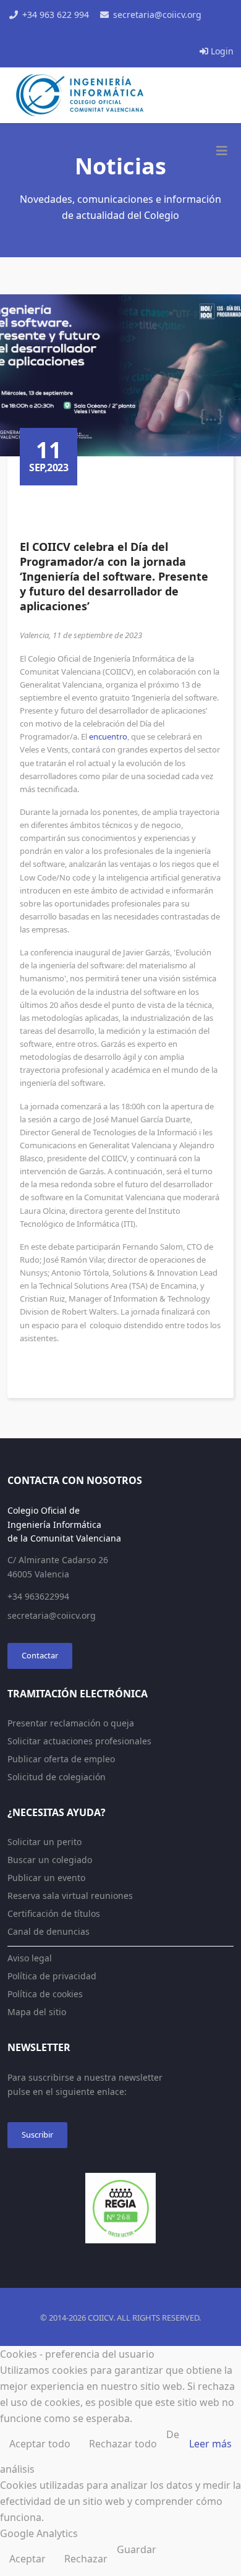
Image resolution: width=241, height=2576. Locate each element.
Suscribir (37, 2135)
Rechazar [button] (86, 2559)
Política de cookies (45, 1994)
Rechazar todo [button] (123, 2444)
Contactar (40, 1655)
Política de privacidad (52, 1976)
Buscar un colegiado (50, 1860)
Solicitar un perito (44, 1842)
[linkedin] (134, 33)
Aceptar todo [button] (40, 2444)
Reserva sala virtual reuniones (70, 1896)
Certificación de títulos (54, 1913)
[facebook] (93, 33)
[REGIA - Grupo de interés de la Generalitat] (120, 2208)
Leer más (210, 2444)
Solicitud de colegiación (57, 1777)
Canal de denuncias (49, 1931)
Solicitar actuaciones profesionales (79, 1741)
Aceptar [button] (27, 2559)
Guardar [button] (137, 2549)
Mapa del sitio (37, 2012)
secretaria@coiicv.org (157, 15)
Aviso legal (30, 1958)
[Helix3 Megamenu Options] (222, 151)
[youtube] (120, 33)
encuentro (108, 736)
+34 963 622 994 (56, 15)
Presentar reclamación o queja (71, 1723)
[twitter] (107, 33)
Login (221, 51)
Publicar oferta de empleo (61, 1759)
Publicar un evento (46, 1878)
